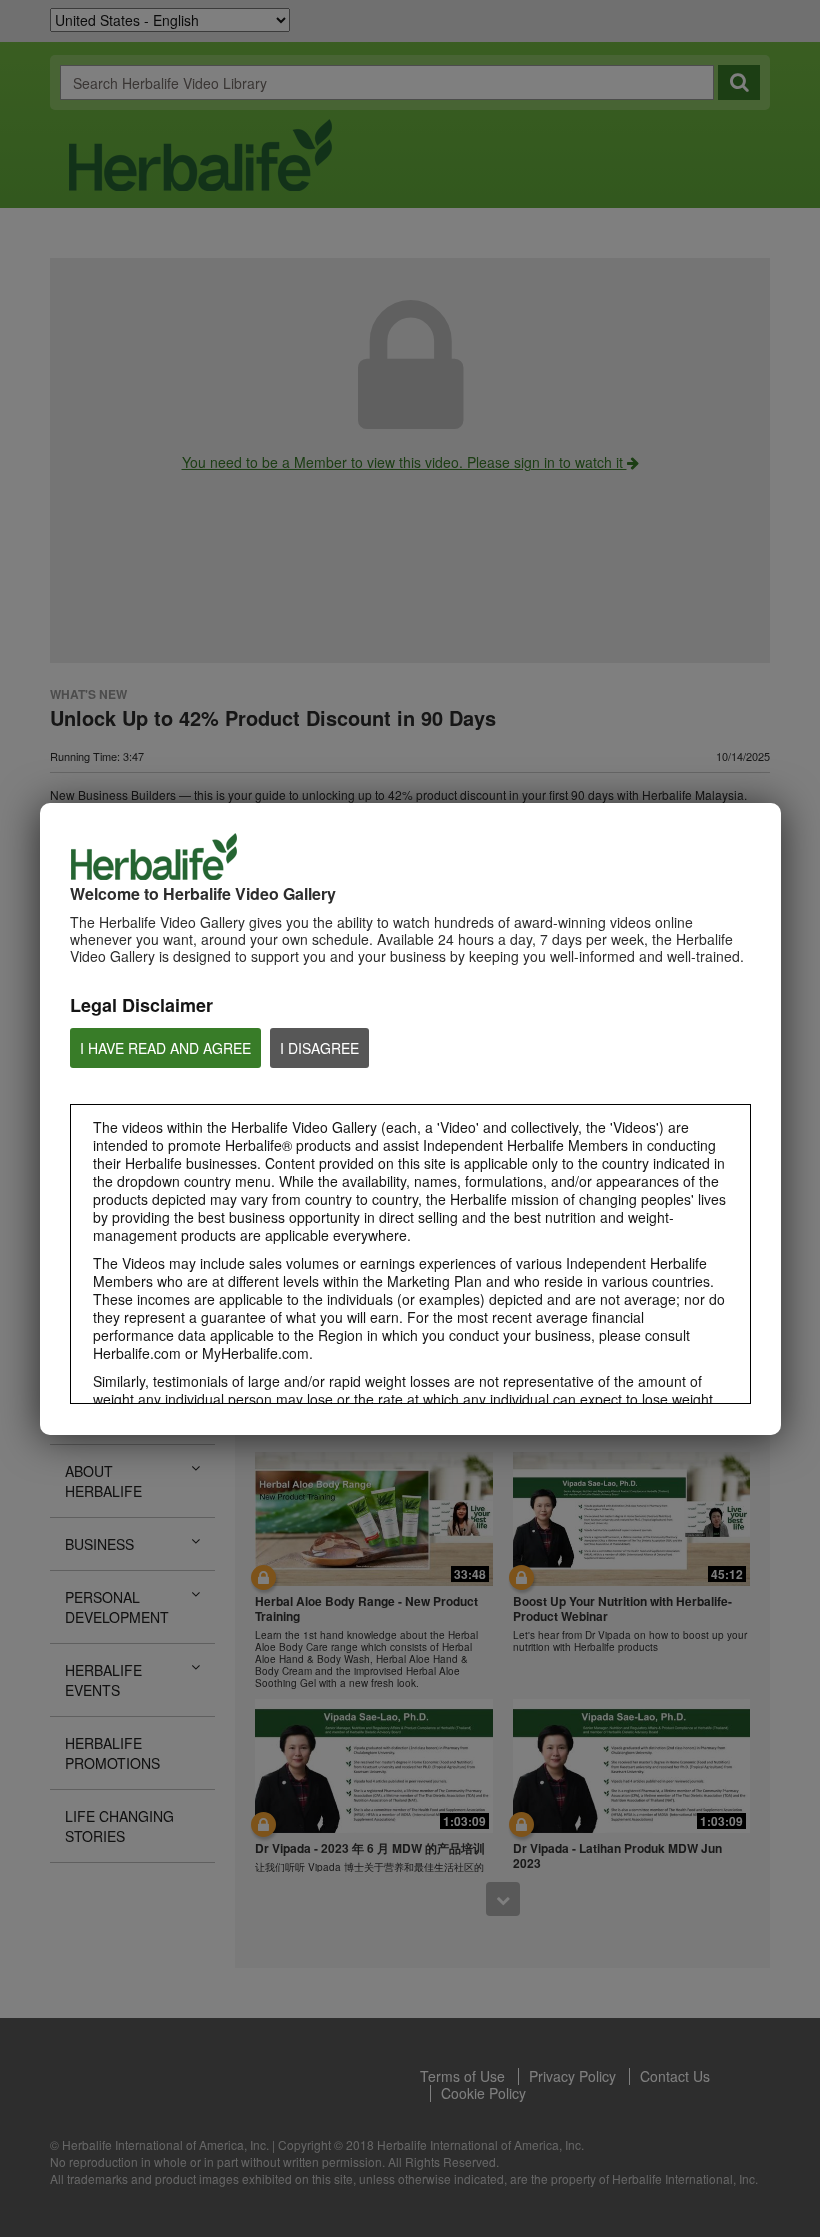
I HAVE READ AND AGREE (165, 1048)
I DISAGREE (319, 1048)
